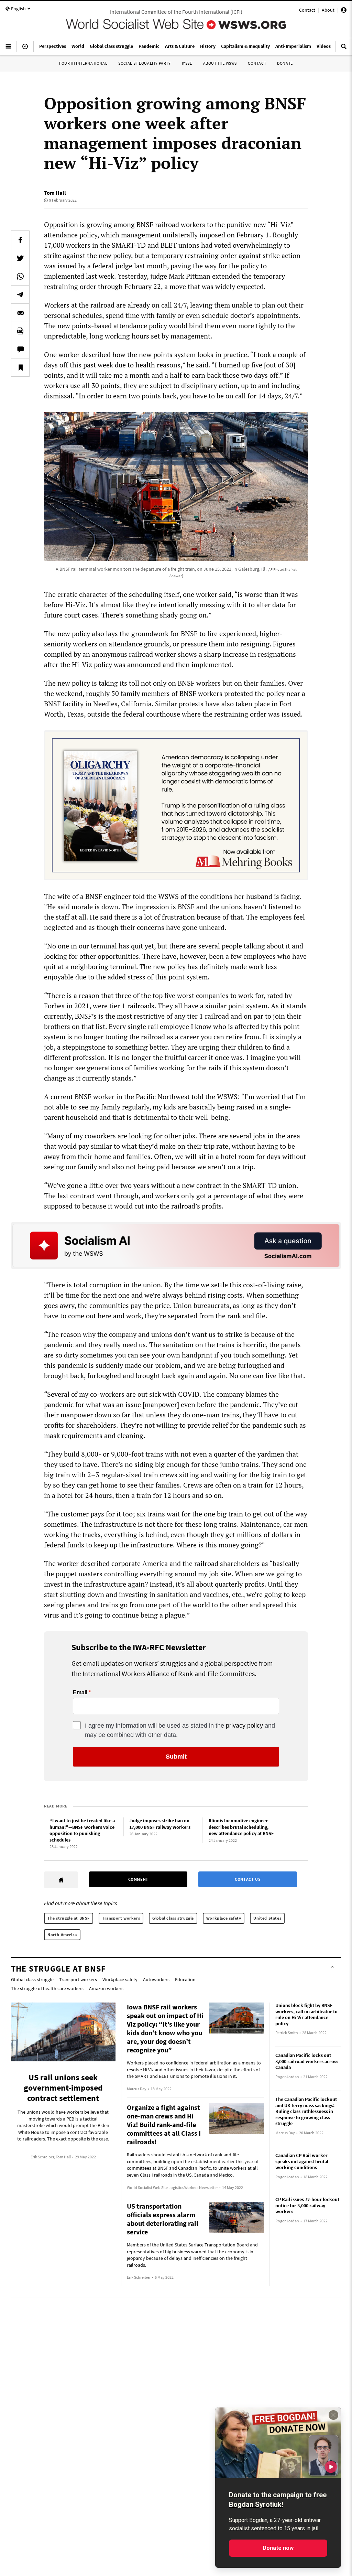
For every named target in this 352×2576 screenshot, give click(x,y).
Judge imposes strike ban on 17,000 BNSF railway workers (160, 1824)
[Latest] (25, 49)
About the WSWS (220, 63)
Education (185, 1979)
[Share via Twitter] (20, 258)
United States (267, 1918)
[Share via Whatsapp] (20, 276)
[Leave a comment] (20, 349)
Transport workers (121, 1918)
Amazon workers (106, 1988)
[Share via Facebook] (20, 240)
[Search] (344, 49)
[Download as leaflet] (20, 331)
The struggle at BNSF (69, 1918)
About (328, 10)
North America (62, 1935)
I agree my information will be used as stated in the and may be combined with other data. (180, 1730)
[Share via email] (20, 313)
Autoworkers (156, 1979)
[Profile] (344, 11)
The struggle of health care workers (47, 1988)
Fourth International (83, 63)
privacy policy (244, 1726)
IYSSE (187, 63)
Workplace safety (224, 1918)
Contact (307, 10)
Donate (285, 63)
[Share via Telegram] (20, 294)
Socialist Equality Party (144, 63)
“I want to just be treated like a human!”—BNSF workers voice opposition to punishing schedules (82, 1830)
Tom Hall (55, 193)
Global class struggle (173, 1918)
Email (80, 1693)
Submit (176, 1757)
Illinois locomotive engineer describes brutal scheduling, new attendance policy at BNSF (241, 1827)
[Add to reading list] (20, 367)
